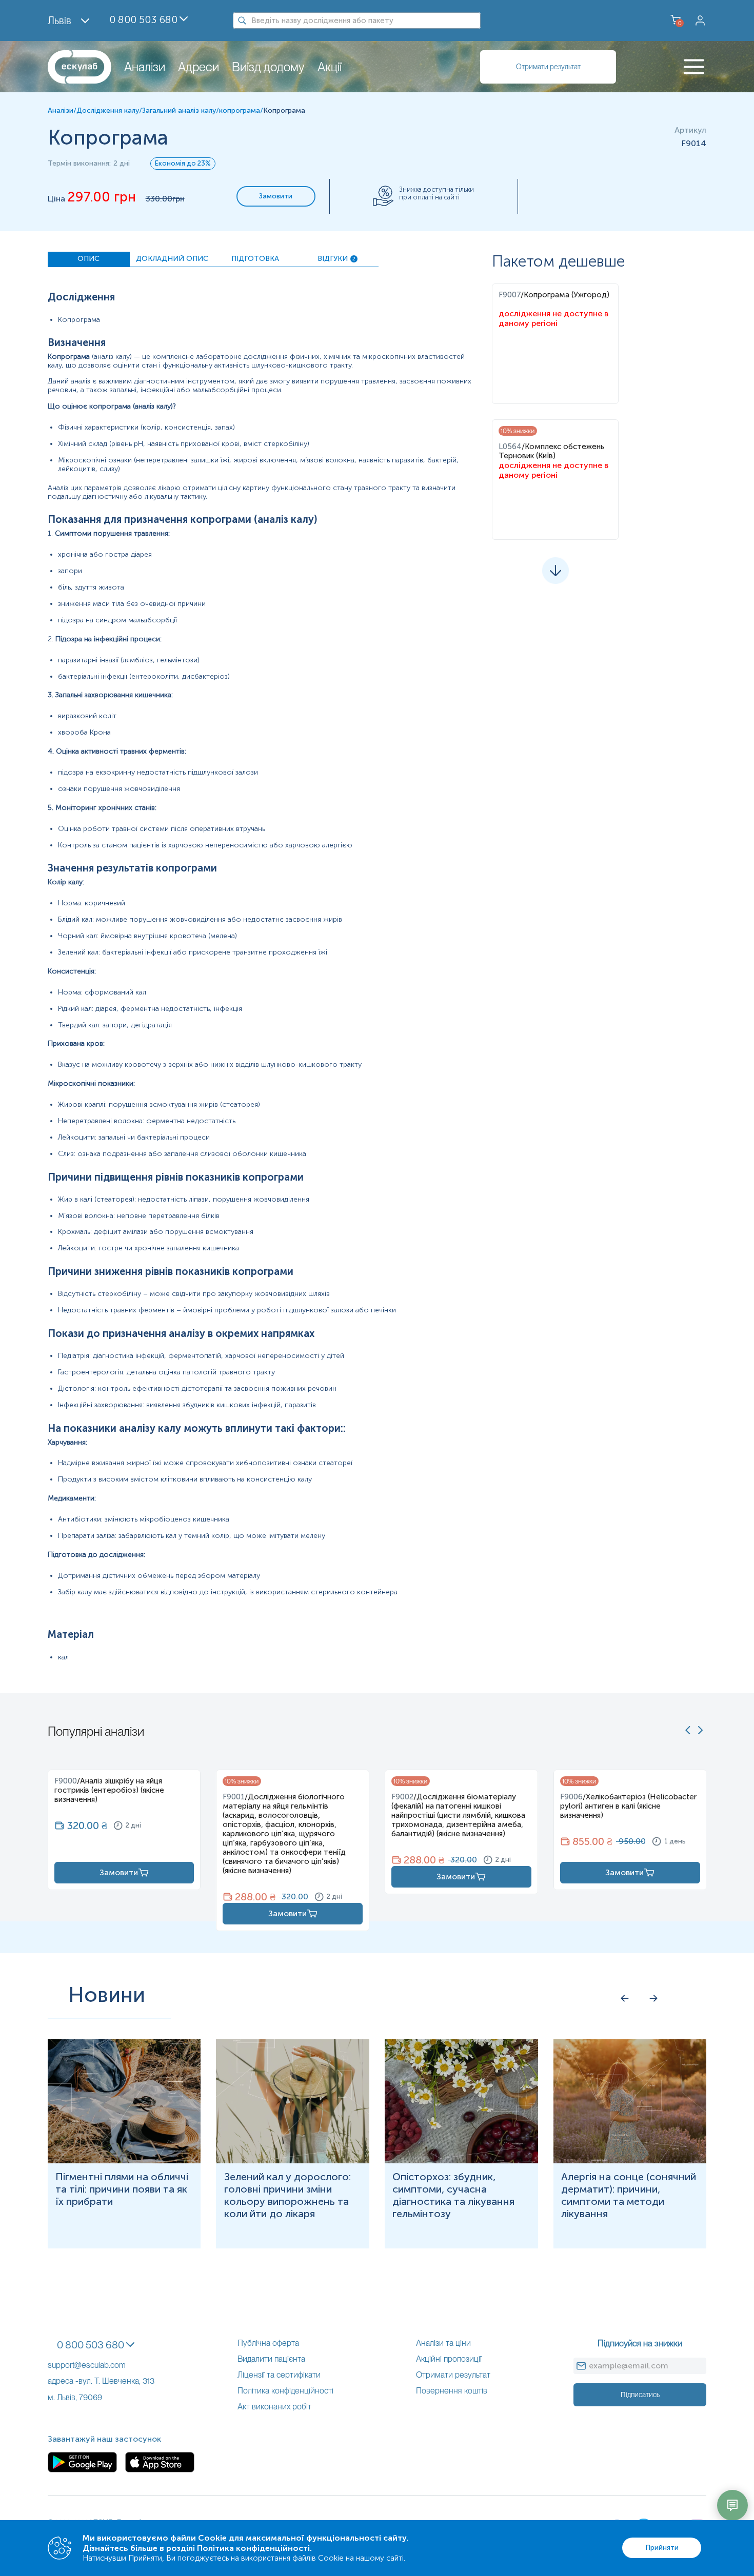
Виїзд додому (268, 67)
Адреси (199, 67)
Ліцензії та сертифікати (279, 2375)
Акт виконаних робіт (274, 2407)
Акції (330, 67)
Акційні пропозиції (449, 2359)
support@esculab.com (87, 2365)
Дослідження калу (108, 110)
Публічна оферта (268, 2343)
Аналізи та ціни (443, 2343)
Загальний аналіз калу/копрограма (201, 110)
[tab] (89, 259)
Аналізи (145, 67)
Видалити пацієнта (271, 2359)
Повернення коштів (452, 2391)
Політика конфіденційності (285, 2391)
